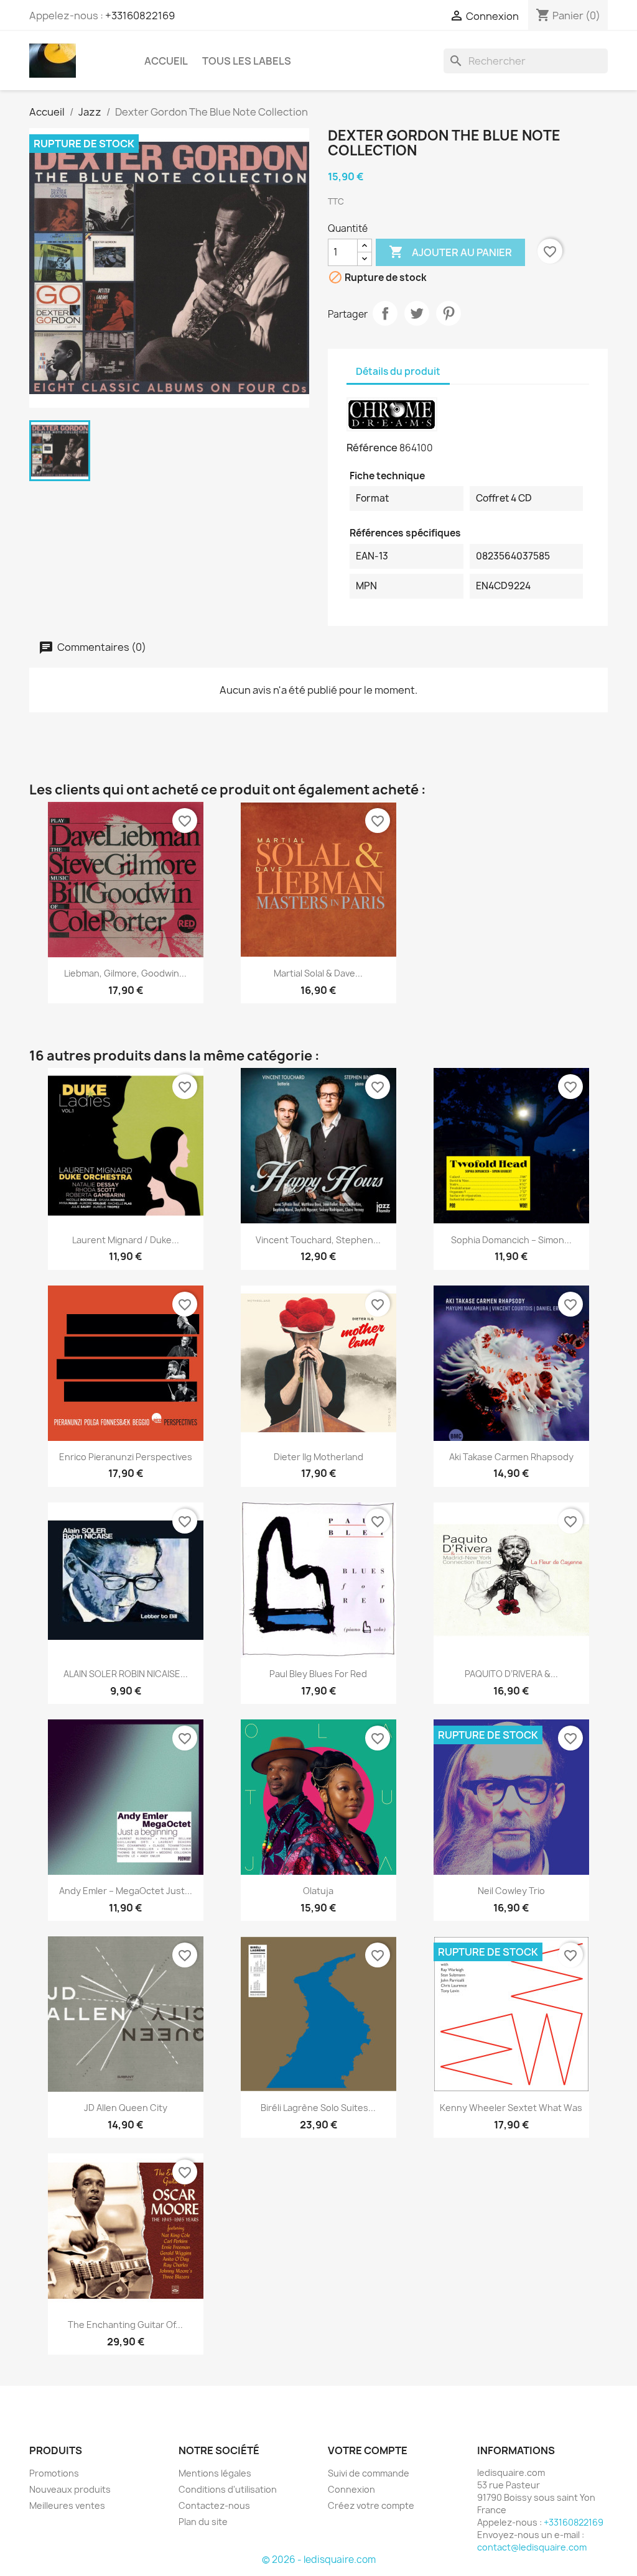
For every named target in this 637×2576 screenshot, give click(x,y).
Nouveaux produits (70, 2489)
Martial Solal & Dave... (318, 973)
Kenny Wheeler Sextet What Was (511, 2108)
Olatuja (318, 1891)
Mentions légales (215, 2473)
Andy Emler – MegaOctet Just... (126, 1891)
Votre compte (368, 2450)
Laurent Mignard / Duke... (126, 1240)
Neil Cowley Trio (511, 1891)
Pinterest (449, 313)
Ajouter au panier (450, 252)
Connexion (351, 2489)
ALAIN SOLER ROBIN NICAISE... (126, 1674)
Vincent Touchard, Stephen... (318, 1240)
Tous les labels (247, 61)
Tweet (417, 313)
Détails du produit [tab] (398, 371)
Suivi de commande (369, 2473)
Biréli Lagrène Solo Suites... (318, 2108)
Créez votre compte (371, 2505)
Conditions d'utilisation (228, 2489)
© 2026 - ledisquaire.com (319, 2560)
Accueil (166, 61)
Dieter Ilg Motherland (318, 1457)
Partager (385, 313)
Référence (372, 448)
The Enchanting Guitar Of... (125, 2325)
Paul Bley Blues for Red (318, 1674)
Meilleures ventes (67, 2505)
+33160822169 (140, 16)
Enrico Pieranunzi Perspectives (126, 1457)
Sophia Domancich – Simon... (511, 1240)
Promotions (54, 2473)
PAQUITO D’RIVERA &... (511, 1674)
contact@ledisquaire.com (532, 2547)
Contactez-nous (214, 2505)
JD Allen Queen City (126, 2108)
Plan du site (203, 2522)
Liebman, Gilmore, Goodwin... (125, 973)
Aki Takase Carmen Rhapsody (511, 1457)
